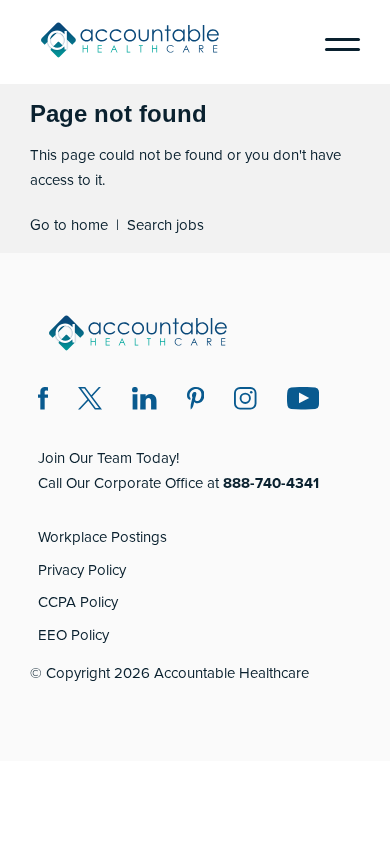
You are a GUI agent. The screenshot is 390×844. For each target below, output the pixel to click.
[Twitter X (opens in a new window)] (90, 401)
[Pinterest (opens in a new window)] (196, 401)
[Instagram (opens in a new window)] (245, 401)
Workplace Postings (102, 537)
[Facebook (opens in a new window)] (43, 401)
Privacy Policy (82, 570)
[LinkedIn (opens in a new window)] (144, 401)
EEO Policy (73, 635)
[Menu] (335, 42)
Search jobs (165, 225)
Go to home (69, 225)
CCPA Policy (78, 602)
